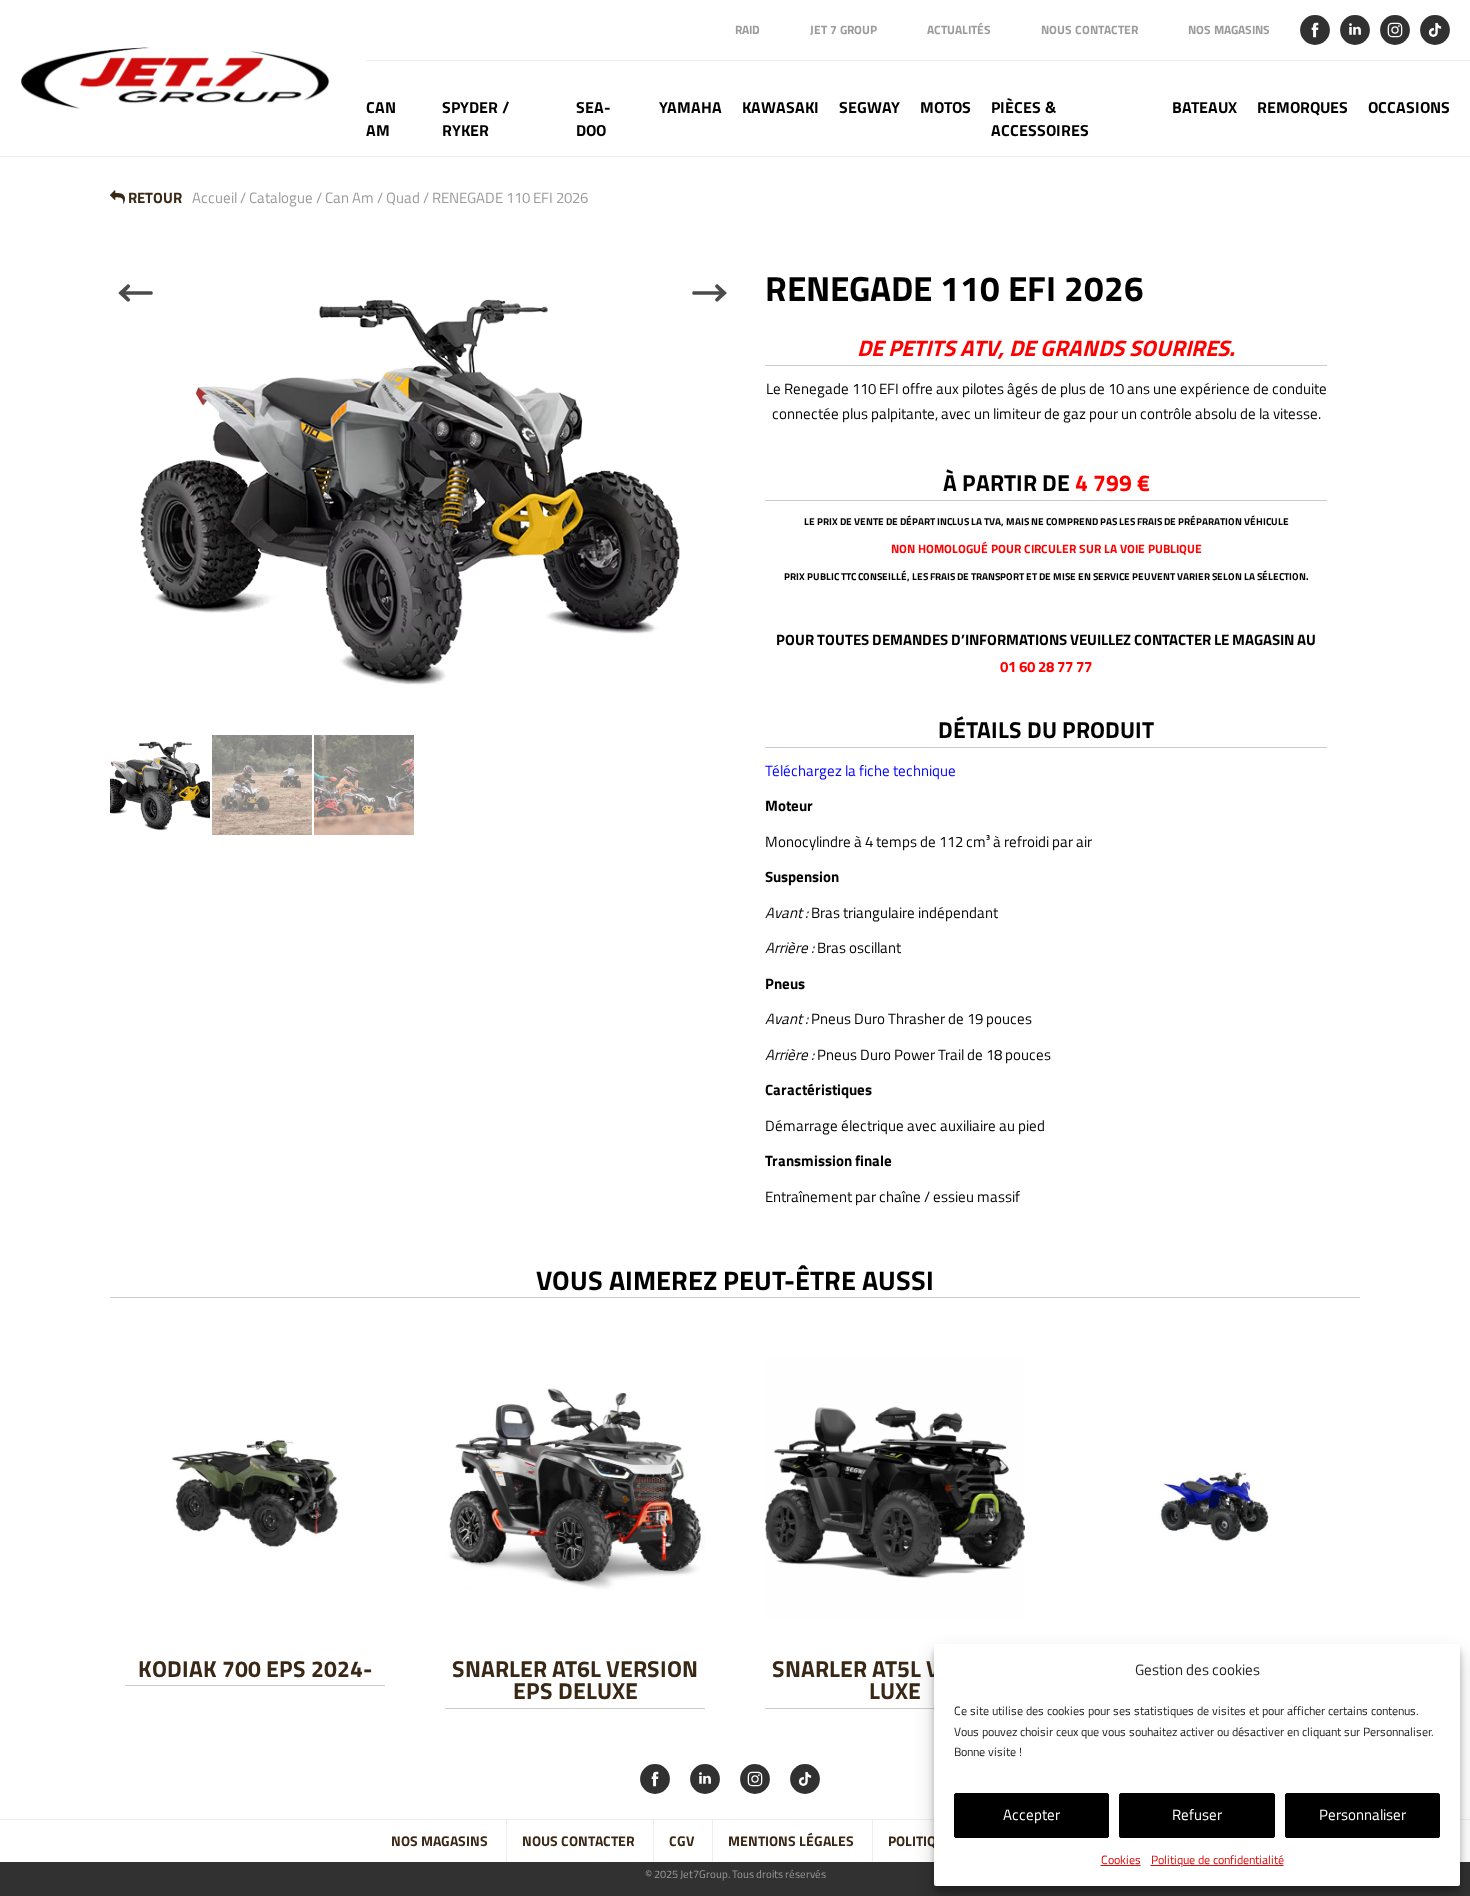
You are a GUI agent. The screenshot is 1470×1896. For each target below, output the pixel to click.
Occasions (1409, 107)
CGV (681, 1841)
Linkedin (1355, 30)
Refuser (1197, 1814)
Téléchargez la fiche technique (860, 770)
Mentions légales (791, 1841)
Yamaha (690, 107)
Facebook (1315, 30)
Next (709, 293)
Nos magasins (1229, 29)
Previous (135, 293)
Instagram (1395, 30)
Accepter (1031, 1814)
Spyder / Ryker (475, 119)
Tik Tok (1435, 30)
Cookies (1121, 1859)
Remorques (1302, 107)
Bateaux (1204, 107)
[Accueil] (183, 77)
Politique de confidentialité (1217, 1859)
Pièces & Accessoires (1040, 119)
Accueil (214, 197)
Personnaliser (1362, 1814)
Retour (153, 198)
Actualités (959, 29)
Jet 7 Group (843, 29)
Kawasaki (780, 107)
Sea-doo (593, 119)
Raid (747, 29)
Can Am (381, 119)
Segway (869, 107)
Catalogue (281, 197)
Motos (945, 107)
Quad (403, 197)
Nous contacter (1089, 29)
